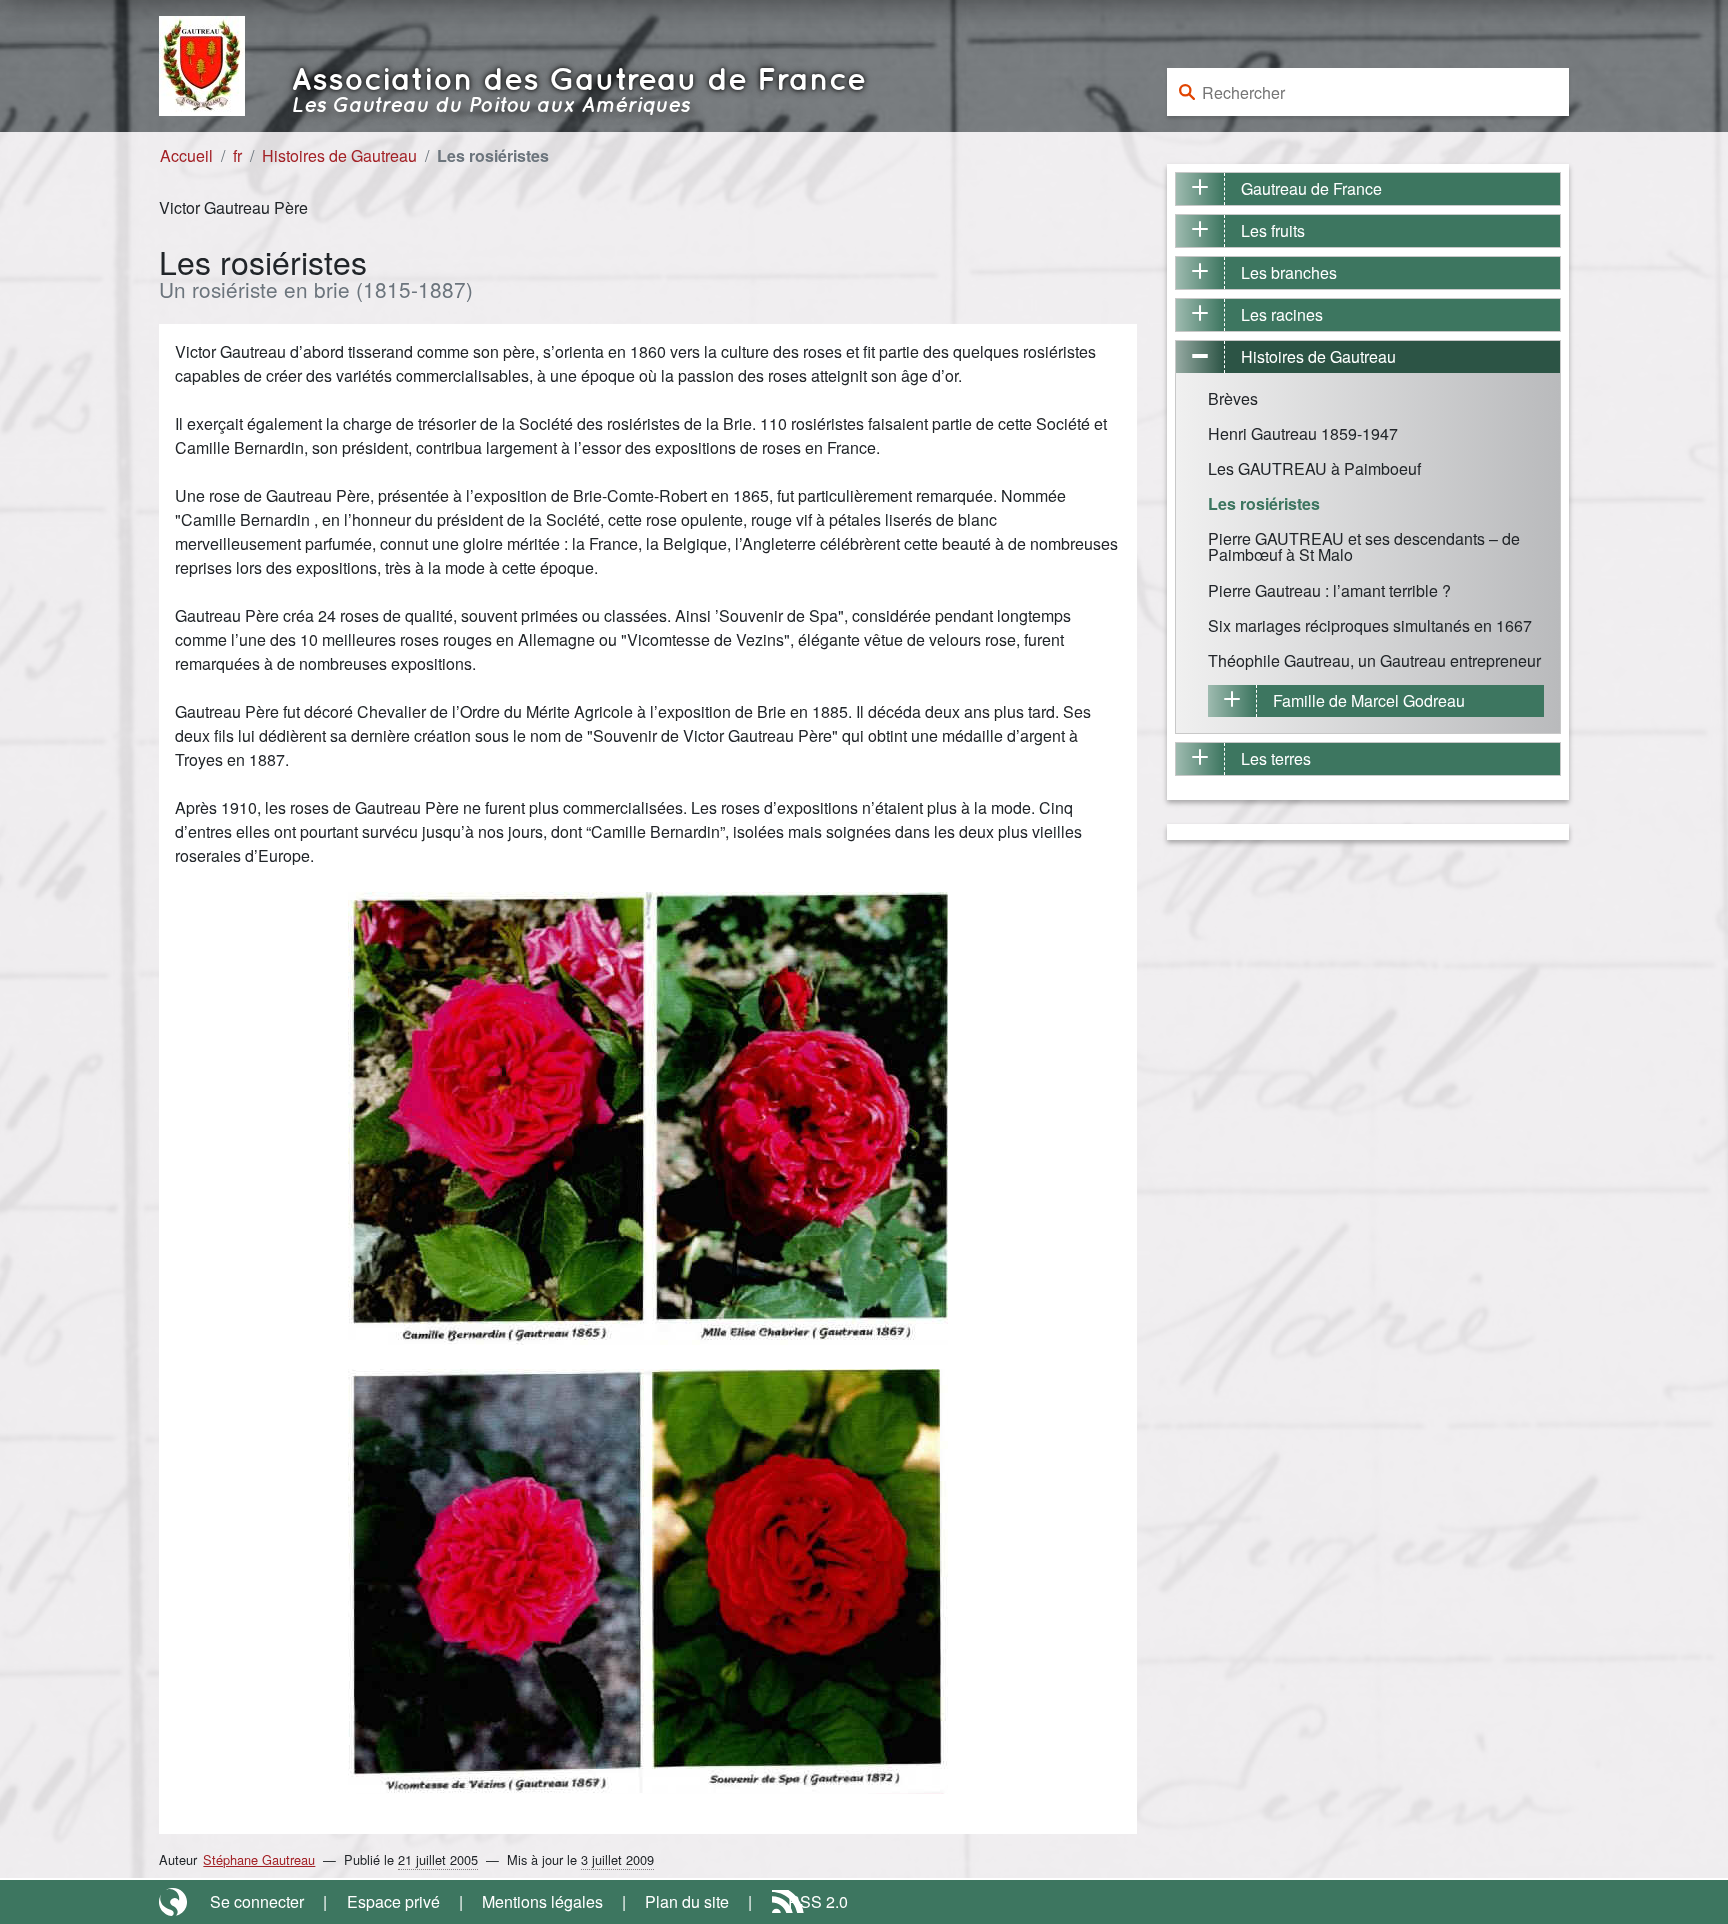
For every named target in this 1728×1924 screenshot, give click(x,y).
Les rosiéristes (1264, 503)
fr (237, 155)
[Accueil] (202, 63)
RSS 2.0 (818, 1901)
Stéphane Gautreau (259, 1859)
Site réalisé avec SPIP (175, 1902)
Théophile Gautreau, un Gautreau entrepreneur (1374, 660)
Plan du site (687, 1901)
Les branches (1289, 272)
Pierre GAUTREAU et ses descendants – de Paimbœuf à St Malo (1364, 546)
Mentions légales (542, 1901)
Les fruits (1273, 230)
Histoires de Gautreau (339, 155)
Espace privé (393, 1901)
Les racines (1282, 314)
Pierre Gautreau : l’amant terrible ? (1329, 590)
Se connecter (257, 1901)
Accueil (186, 155)
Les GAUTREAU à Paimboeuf (1314, 468)
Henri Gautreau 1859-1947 (1303, 433)
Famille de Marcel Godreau (1369, 700)
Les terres (1276, 758)
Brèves (1233, 398)
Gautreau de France (1311, 188)
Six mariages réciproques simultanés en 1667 (1370, 625)
